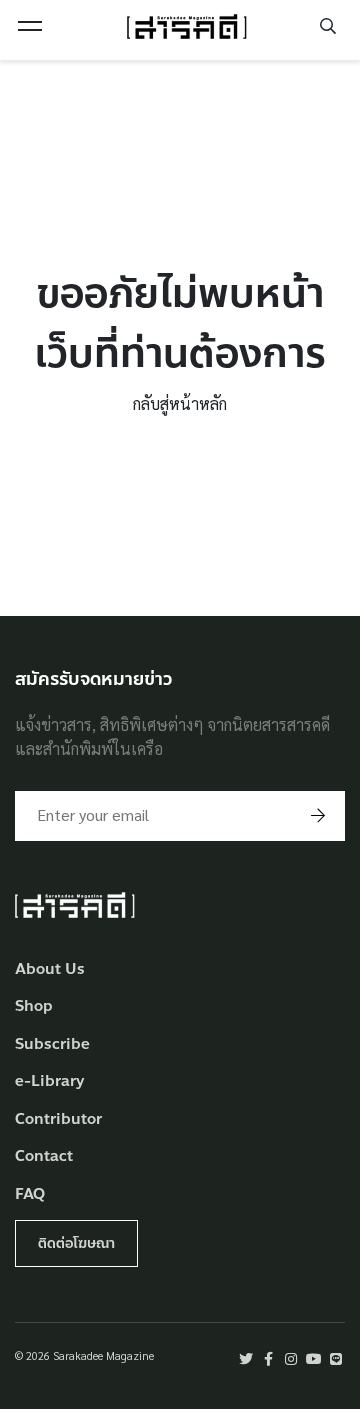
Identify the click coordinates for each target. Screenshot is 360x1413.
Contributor (58, 1119)
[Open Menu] (30, 26)
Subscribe (52, 1044)
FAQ (30, 1194)
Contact (44, 1156)
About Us (50, 969)
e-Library (50, 1081)
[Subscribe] (318, 816)
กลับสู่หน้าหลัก (180, 403)
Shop (34, 1006)
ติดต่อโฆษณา (76, 1243)
